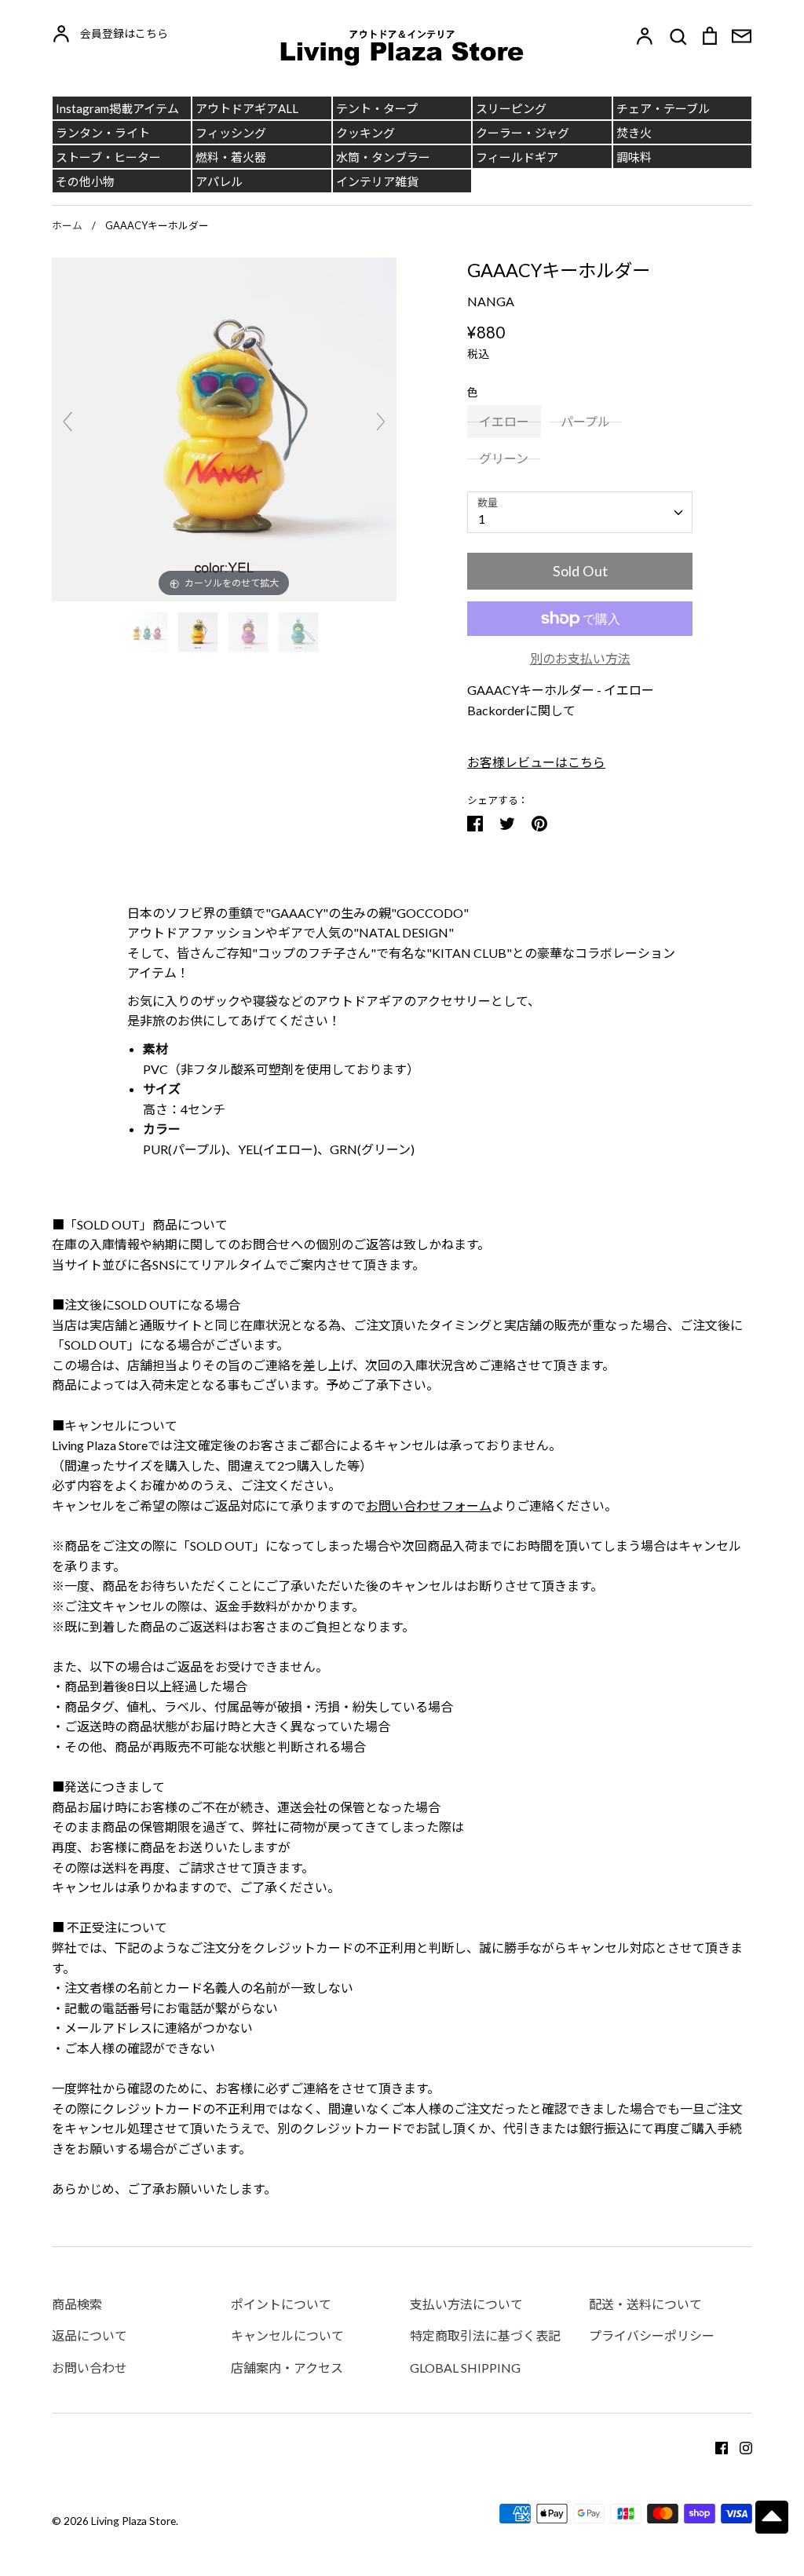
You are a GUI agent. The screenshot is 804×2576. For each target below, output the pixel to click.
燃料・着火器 (231, 157)
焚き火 (634, 133)
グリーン (504, 458)
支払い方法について (466, 2304)
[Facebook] (716, 2447)
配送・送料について (645, 2304)
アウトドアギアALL (247, 108)
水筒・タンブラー (383, 157)
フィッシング (231, 133)
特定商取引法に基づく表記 (485, 2335)
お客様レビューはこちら (536, 762)
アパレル (219, 181)
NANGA (491, 301)
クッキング (365, 133)
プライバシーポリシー (652, 2335)
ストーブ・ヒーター (108, 157)
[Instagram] (740, 2447)
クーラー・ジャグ (523, 133)
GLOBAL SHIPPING (465, 2368)
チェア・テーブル (663, 108)
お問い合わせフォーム (429, 1505)
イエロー (504, 421)
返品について (90, 2335)
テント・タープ (377, 108)
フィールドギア (517, 157)
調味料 (634, 157)
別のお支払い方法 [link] (580, 658)
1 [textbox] (482, 519)
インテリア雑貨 (377, 181)
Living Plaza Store (133, 2521)
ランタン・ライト (103, 133)
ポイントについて (281, 2304)
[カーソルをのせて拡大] (224, 428)
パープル (585, 421)
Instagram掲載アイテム (117, 108)
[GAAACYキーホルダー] (149, 632)
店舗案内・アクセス (287, 2368)
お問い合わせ (90, 2368)
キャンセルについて (287, 2335)
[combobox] (580, 512)
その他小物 (85, 181)
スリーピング (511, 108)
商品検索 (77, 2304)
